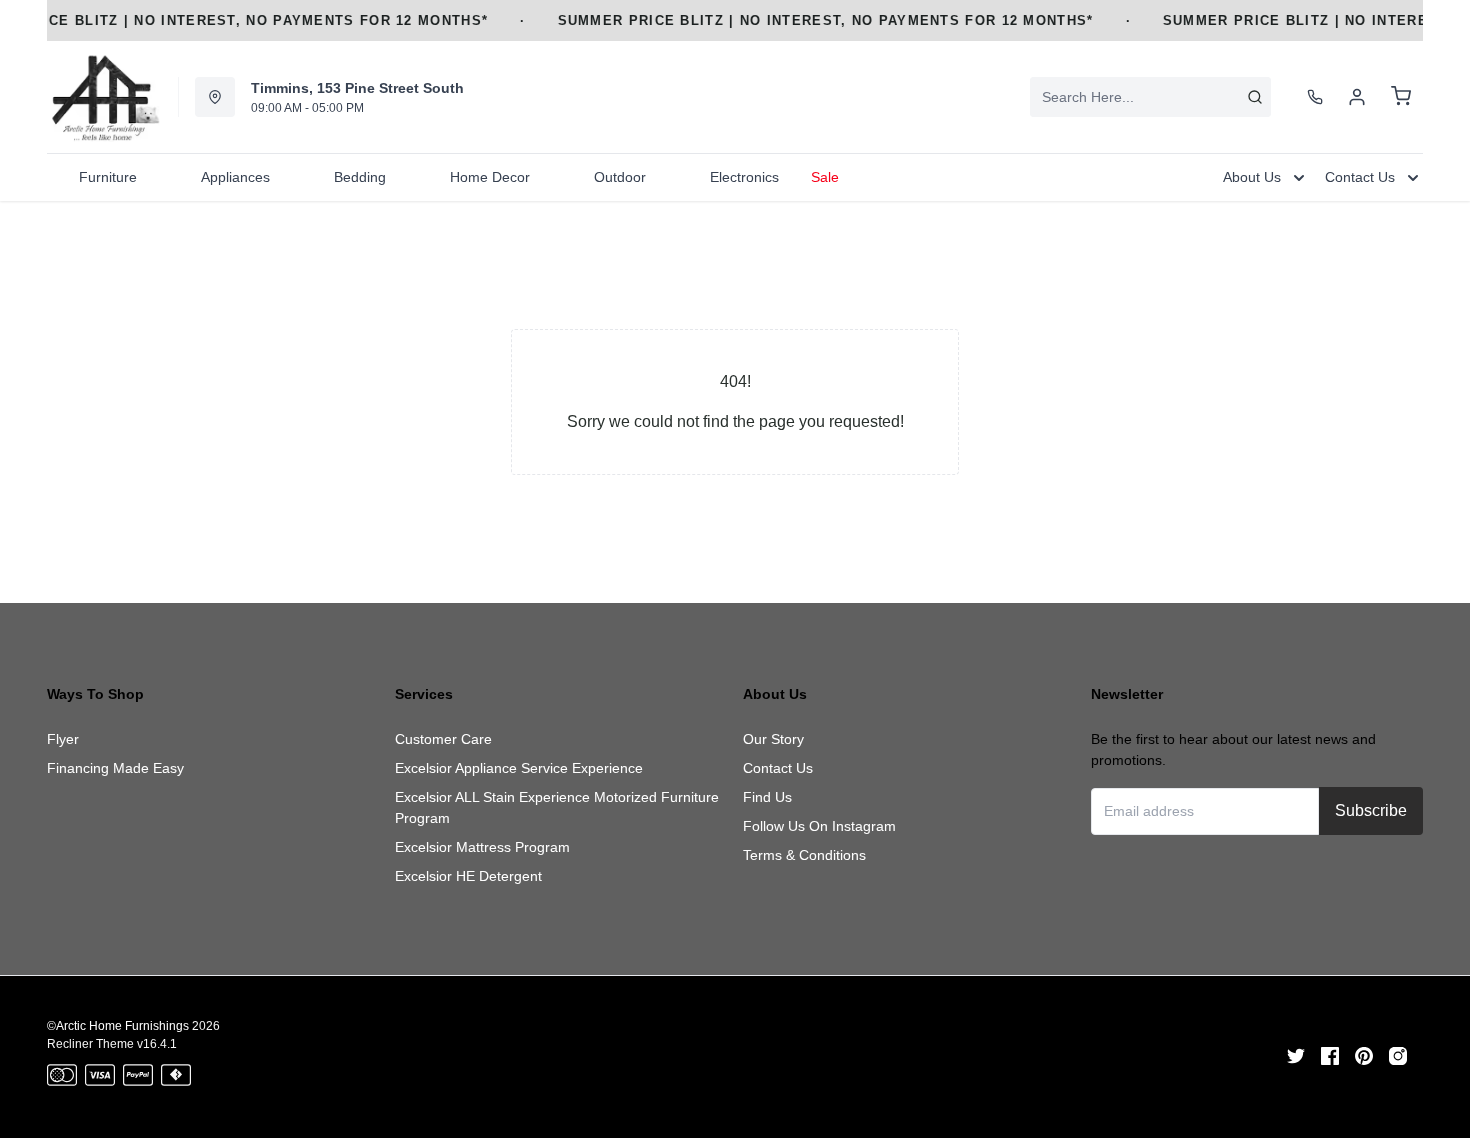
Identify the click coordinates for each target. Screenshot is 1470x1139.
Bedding (360, 177)
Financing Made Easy (115, 768)
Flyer (63, 739)
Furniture (108, 177)
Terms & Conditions (804, 855)
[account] (1357, 97)
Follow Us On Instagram (819, 826)
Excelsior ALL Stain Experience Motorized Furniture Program (557, 807)
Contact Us (778, 768)
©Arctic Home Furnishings (118, 1026)
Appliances (235, 177)
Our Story (773, 739)
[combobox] (1150, 97)
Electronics (744, 177)
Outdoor (620, 177)
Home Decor (490, 177)
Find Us (767, 797)
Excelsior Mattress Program (482, 847)
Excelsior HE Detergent (468, 876)
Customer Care (443, 739)
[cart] (1401, 97)
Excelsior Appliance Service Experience (519, 768)
